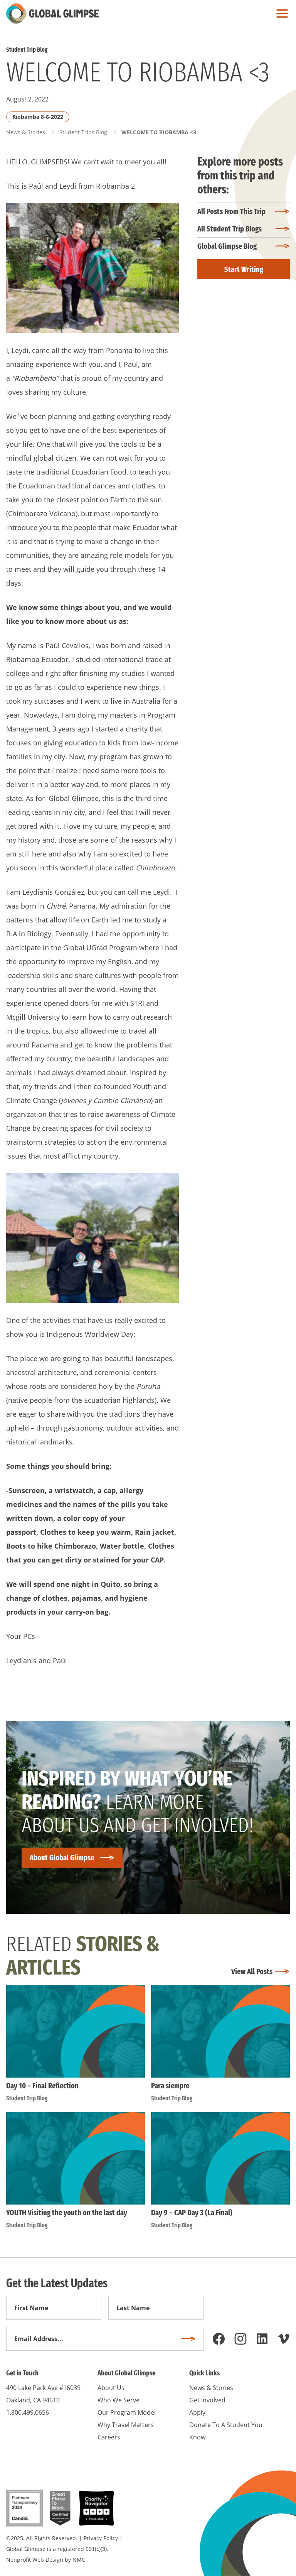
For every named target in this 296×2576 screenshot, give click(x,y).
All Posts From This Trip (231, 211)
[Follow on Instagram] (240, 2339)
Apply (197, 2412)
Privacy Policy (101, 2538)
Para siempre (170, 2086)
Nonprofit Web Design (35, 2560)
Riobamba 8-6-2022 (38, 117)
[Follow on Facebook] (219, 2339)
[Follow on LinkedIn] (262, 2339)
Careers (109, 2437)
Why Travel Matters (126, 2425)
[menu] (280, 14)
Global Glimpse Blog (227, 246)
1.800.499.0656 (28, 2412)
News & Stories (26, 132)
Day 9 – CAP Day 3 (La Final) (192, 2213)
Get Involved (207, 2400)
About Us (111, 2388)
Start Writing (244, 269)
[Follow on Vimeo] (284, 2339)
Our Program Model (127, 2412)
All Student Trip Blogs (230, 229)
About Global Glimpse (62, 1858)
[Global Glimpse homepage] (52, 14)
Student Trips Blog (83, 132)
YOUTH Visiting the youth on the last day (67, 2213)
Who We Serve (119, 2400)
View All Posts (252, 1971)
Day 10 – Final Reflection (42, 2086)
